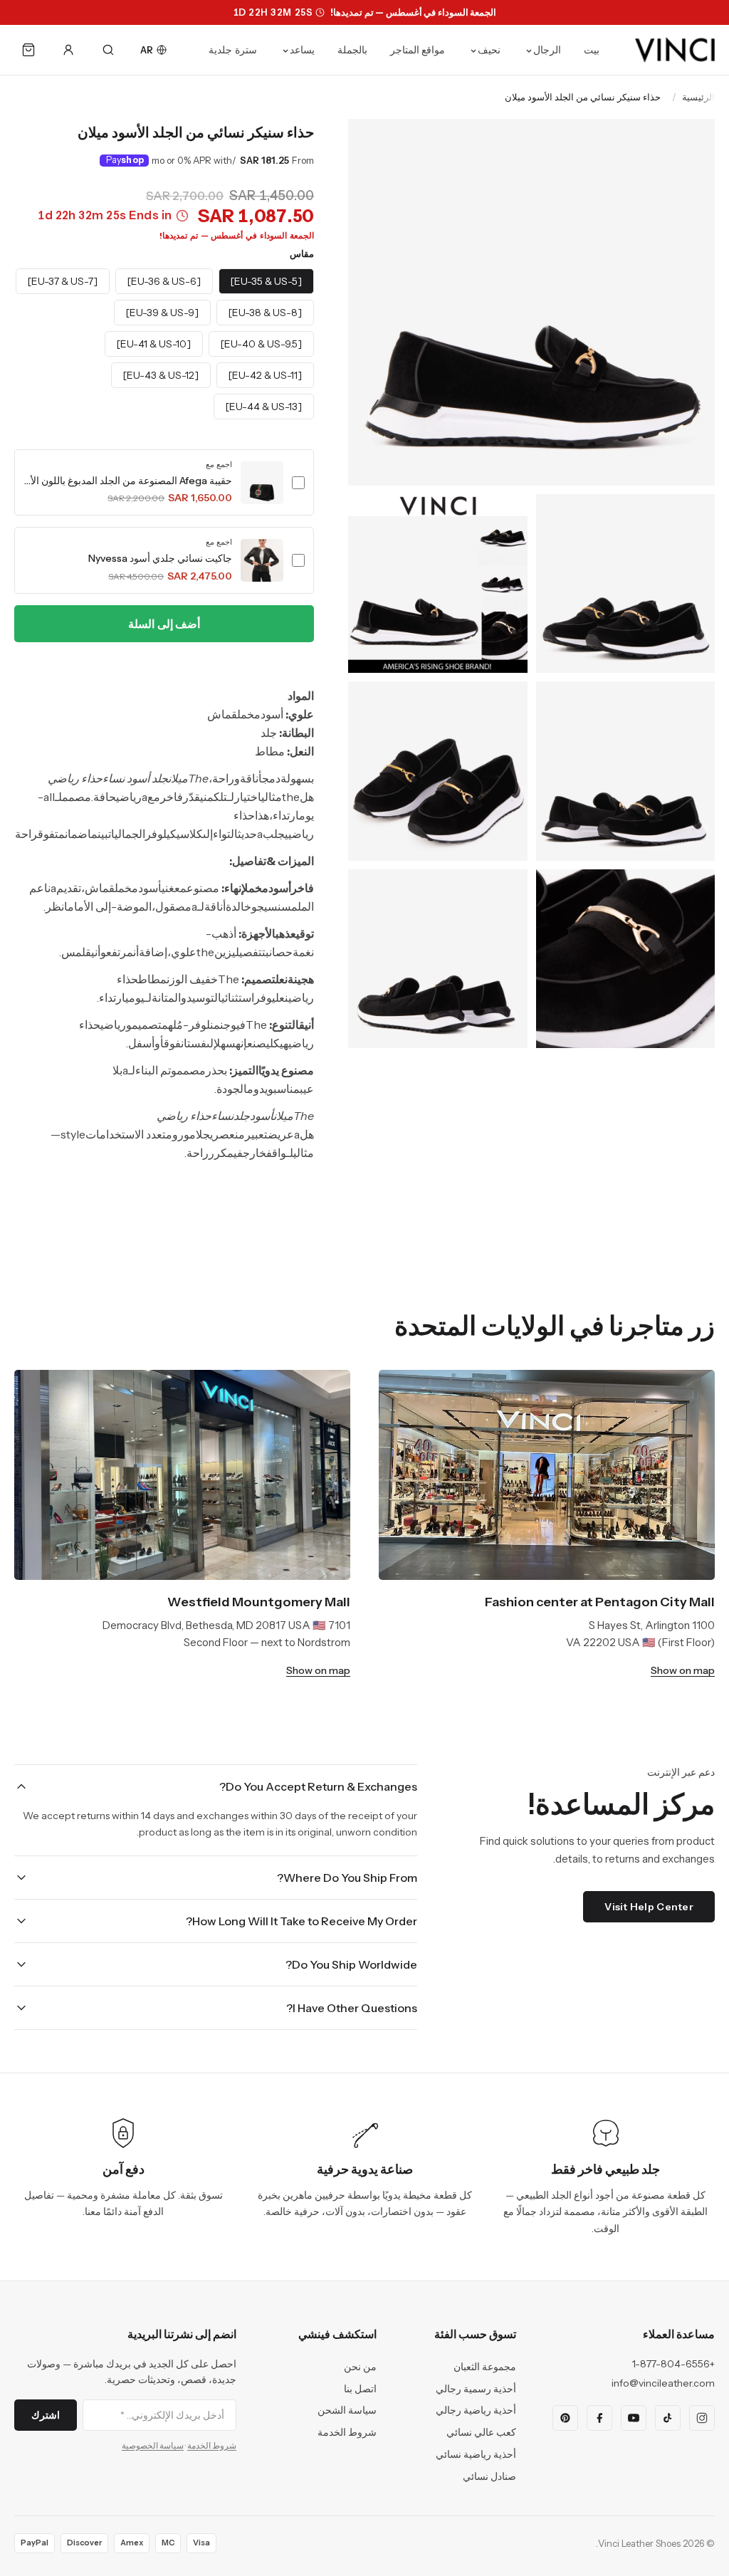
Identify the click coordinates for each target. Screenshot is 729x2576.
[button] (164, 482)
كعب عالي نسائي (481, 2432)
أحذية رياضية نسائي (476, 2454)
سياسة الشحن (347, 2410)
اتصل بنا (360, 2389)
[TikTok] (668, 2418)
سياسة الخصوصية (153, 2445)
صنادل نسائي (489, 2476)
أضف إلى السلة (164, 624)
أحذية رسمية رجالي (476, 2389)
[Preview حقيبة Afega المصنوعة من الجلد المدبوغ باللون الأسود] (262, 483)
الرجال (547, 50)
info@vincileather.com (663, 2383)
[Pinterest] (565, 2418)
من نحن (360, 2367)
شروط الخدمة (347, 2432)
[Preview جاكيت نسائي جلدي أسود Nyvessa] (262, 560)
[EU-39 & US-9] (162, 313)
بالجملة (352, 50)
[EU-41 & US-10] (154, 344)
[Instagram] (702, 2418)
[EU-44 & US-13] (264, 407)
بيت (592, 50)
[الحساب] (68, 50)
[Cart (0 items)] (28, 50)
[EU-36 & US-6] (164, 281)
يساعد (302, 50)
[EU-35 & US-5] (266, 281)
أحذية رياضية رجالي (476, 2410)
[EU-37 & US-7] (63, 281)
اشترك (46, 2415)
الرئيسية (698, 97)
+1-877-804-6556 (673, 2364)
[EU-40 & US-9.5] (261, 344)
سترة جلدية (233, 50)
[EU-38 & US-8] (265, 313)
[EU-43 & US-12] (161, 375)
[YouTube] (634, 2418)
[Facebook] (599, 2418)
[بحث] (108, 50)
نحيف (489, 50)
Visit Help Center (649, 1907)
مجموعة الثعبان (485, 2367)
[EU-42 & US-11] (265, 375)
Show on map (683, 1670)
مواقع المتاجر (418, 50)
